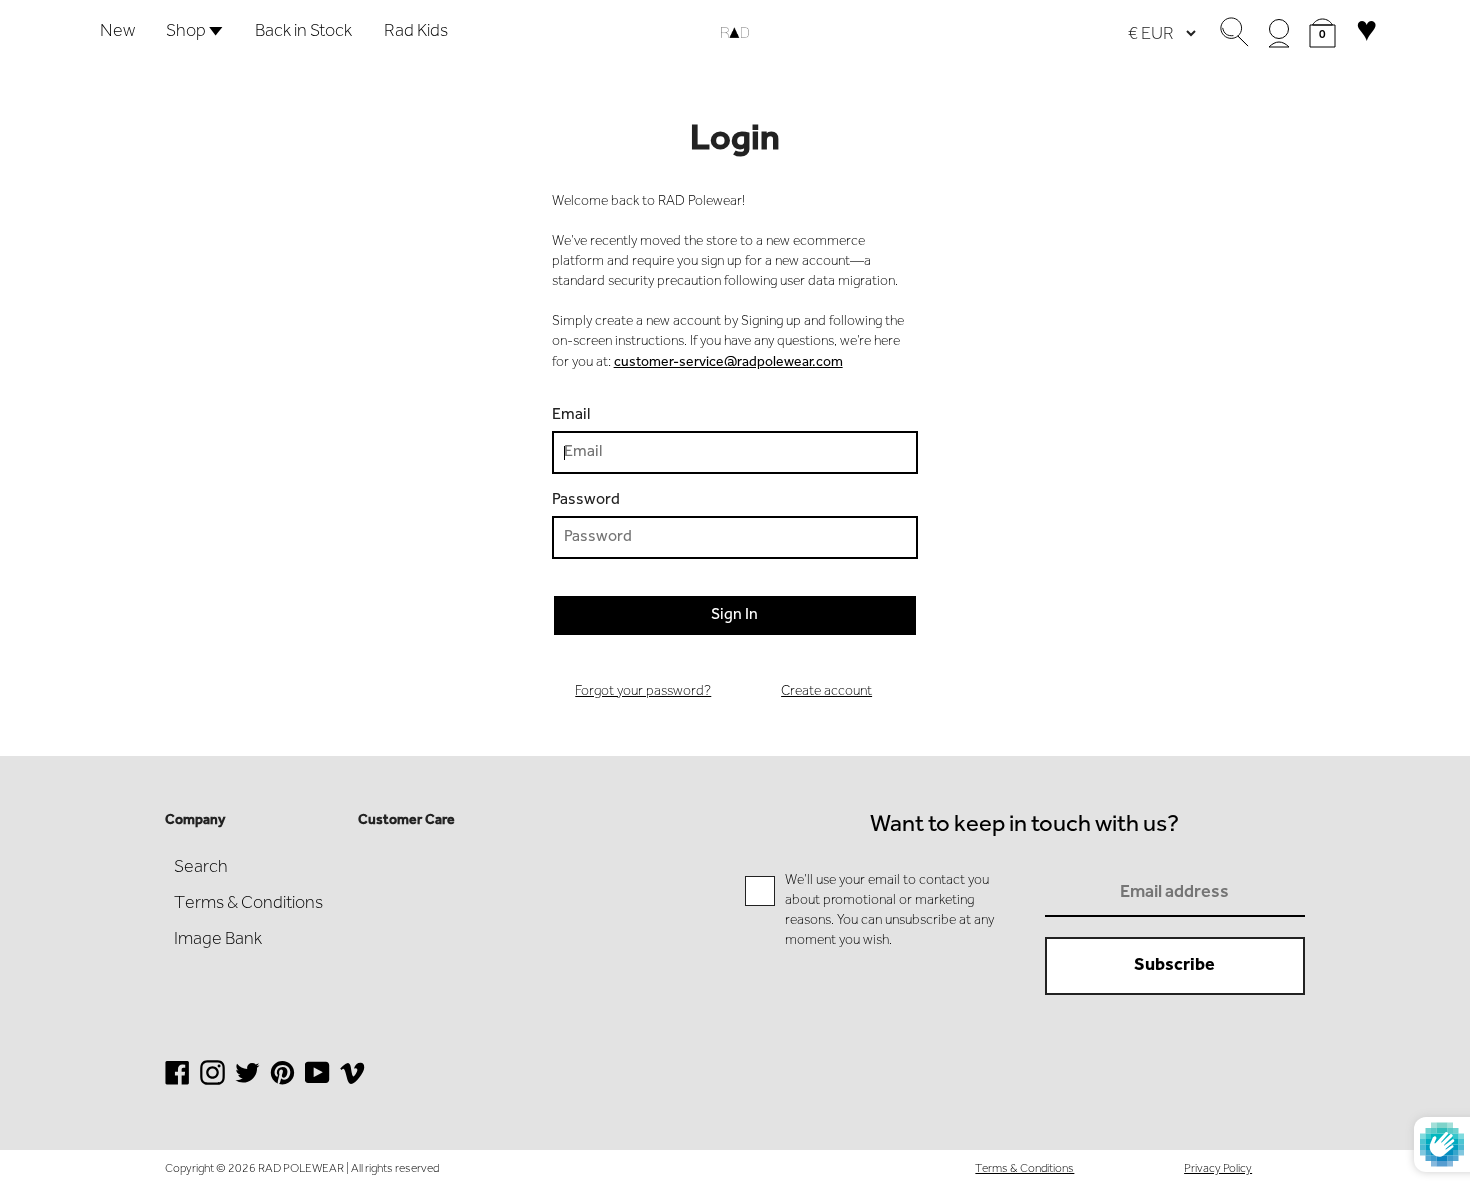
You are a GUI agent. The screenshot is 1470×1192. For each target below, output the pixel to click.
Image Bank (218, 940)
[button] (1322, 33)
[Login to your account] (1279, 33)
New (117, 32)
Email (571, 415)
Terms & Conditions (248, 904)
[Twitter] (247, 1083)
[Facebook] (177, 1083)
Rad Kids (416, 32)
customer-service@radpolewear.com (728, 363)
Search (201, 868)
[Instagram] (212, 1083)
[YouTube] (317, 1083)
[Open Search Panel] (1234, 33)
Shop (187, 32)
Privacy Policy (1218, 1169)
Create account (826, 692)
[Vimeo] (352, 1083)
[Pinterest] (282, 1083)
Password (586, 500)
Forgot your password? (643, 692)
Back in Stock (303, 32)
